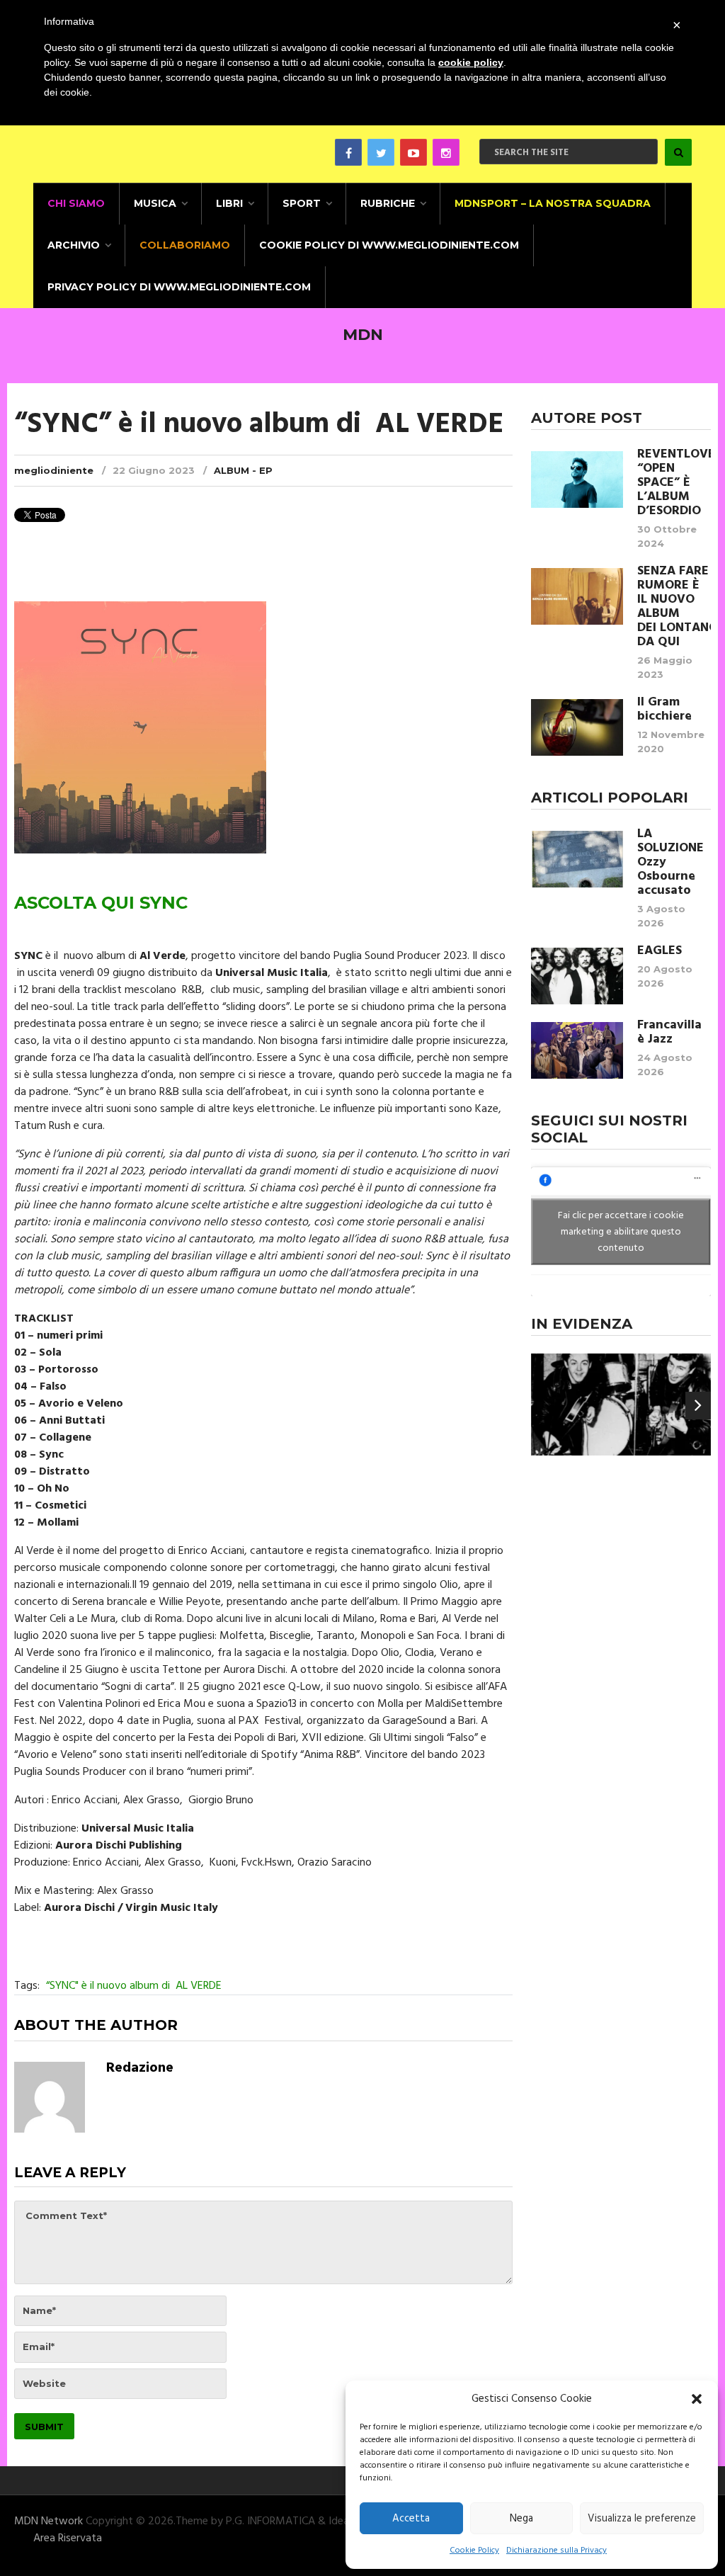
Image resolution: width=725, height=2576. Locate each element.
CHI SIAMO (76, 203)
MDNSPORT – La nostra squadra (553, 203)
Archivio (74, 245)
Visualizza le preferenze (642, 2519)
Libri (229, 203)
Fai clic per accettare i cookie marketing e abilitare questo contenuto (621, 1232)
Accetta (411, 2519)
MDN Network (48, 2521)
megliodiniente (54, 470)
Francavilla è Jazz (669, 1033)
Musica (155, 203)
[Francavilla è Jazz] (577, 1050)
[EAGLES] (577, 976)
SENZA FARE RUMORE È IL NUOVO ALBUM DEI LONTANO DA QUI (674, 607)
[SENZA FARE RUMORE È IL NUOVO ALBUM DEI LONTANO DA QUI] (577, 596)
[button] (697, 2399)
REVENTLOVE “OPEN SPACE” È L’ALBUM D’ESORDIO (674, 483)
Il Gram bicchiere (664, 710)
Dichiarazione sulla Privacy (556, 2551)
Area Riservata (68, 2538)
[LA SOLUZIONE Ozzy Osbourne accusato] (577, 859)
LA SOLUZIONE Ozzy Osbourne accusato (670, 863)
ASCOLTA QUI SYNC (101, 903)
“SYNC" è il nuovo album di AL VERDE (134, 1986)
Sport (302, 203)
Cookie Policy (474, 2551)
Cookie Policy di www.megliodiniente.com (389, 245)
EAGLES (660, 951)
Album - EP (243, 470)
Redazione (140, 2068)
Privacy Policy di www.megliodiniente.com (179, 287)
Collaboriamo (185, 245)
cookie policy (471, 62)
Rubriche (388, 203)
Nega (521, 2519)
